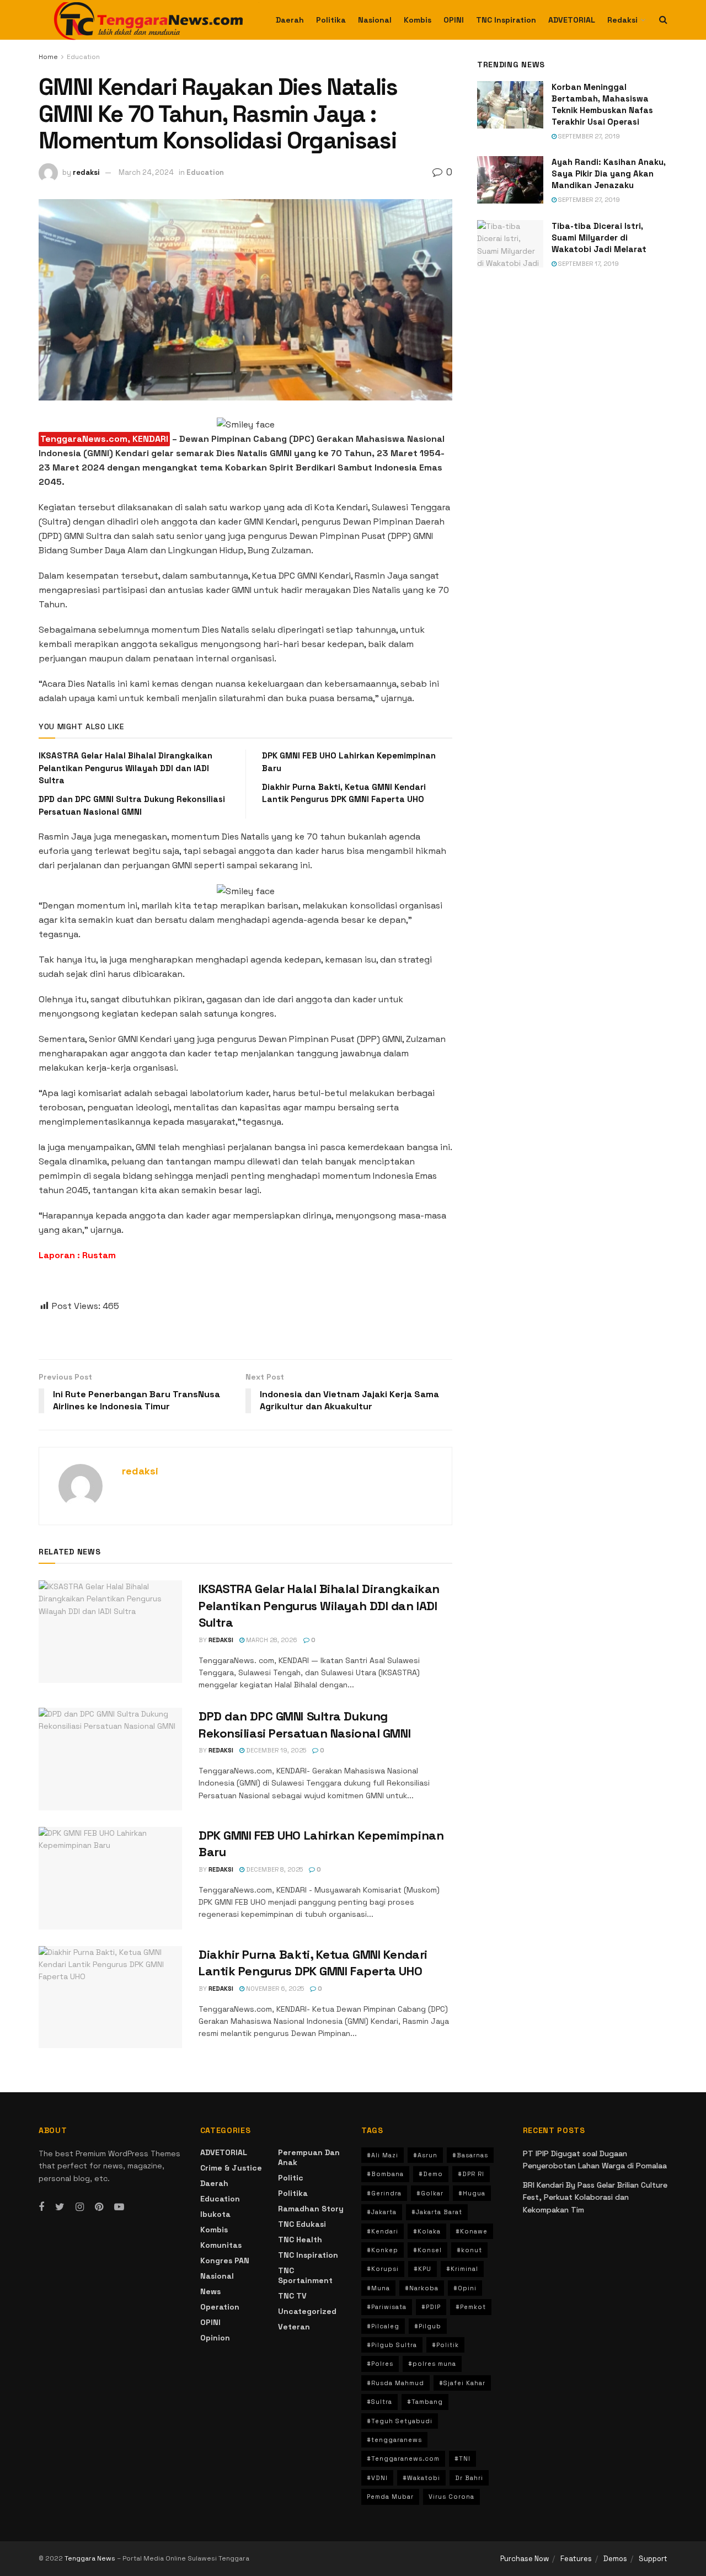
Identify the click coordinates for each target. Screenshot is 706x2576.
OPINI (454, 20)
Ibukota (215, 2214)
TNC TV (292, 2296)
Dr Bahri (469, 2478)
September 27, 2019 (588, 136)
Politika (331, 20)
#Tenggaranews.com (403, 2459)
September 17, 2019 (588, 264)
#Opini (465, 2288)
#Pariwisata (387, 2307)
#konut (469, 2250)
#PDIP (431, 2307)
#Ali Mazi (383, 2155)
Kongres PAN (225, 2260)
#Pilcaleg (383, 2326)
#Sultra (379, 2402)
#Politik (445, 2345)
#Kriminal (462, 2269)
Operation (220, 2307)
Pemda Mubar (390, 2497)
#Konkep (383, 2250)
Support (653, 2559)
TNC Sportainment (305, 2275)
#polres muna (432, 2364)
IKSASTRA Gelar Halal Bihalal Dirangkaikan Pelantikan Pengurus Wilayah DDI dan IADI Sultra (125, 768)
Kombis (418, 20)
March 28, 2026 (271, 1640)
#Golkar (430, 2193)
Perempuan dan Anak (309, 2157)
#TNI (462, 2459)
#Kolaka (427, 2231)
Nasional (375, 20)
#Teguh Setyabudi (400, 2421)
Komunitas (221, 2245)
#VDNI (377, 2478)
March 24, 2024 (146, 172)
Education (83, 57)
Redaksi (622, 20)
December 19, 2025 (275, 1750)
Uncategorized (307, 2311)
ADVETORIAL (572, 20)
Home (48, 57)
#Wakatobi (421, 2478)
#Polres (380, 2364)
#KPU (422, 2269)
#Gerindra (384, 2193)
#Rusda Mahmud (395, 2383)
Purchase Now (525, 2559)
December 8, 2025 (274, 1869)
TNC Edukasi (302, 2224)
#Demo (431, 2174)
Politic (291, 2178)
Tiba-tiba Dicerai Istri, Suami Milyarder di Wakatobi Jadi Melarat (599, 237)
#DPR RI (471, 2174)
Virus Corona (451, 2497)
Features (576, 2559)
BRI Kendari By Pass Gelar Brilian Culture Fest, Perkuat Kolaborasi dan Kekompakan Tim (595, 2197)
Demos (615, 2559)
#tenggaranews (394, 2440)
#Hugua (472, 2193)
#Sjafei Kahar (462, 2383)
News (210, 2291)
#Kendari (383, 2231)
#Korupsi (383, 2269)
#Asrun (425, 2155)
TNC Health (300, 2240)
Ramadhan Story (311, 2209)
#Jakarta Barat (437, 2212)
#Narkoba (422, 2288)
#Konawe (472, 2231)
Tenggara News (91, 2558)
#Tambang (425, 2402)
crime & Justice (231, 2168)
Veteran (294, 2327)
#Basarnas (470, 2155)
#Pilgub (428, 2326)
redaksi (86, 172)
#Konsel (427, 2250)
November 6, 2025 (274, 1989)
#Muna (378, 2288)
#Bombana (385, 2174)
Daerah (290, 20)
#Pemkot (471, 2307)
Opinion (215, 2338)
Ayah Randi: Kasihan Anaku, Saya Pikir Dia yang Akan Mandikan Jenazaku (609, 173)
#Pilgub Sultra (392, 2345)
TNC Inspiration (506, 20)
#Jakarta (382, 2212)
